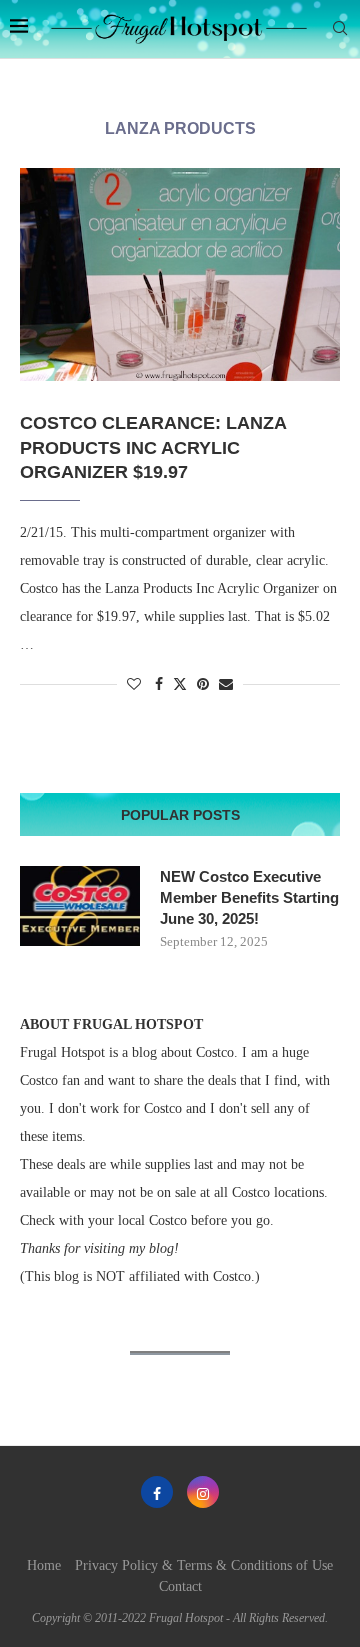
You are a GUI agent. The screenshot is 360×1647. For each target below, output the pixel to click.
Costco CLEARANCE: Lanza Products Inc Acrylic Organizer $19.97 (153, 447)
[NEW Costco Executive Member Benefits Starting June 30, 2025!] (80, 906)
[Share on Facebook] (159, 685)
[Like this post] (134, 685)
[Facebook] (157, 1492)
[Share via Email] (226, 685)
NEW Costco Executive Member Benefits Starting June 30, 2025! (249, 897)
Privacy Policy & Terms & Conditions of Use (204, 1565)
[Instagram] (203, 1492)
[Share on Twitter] (180, 684)
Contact (180, 1586)
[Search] (340, 29)
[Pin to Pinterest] (203, 685)
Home (44, 1565)
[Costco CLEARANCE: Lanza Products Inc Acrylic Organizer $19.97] (180, 274)
